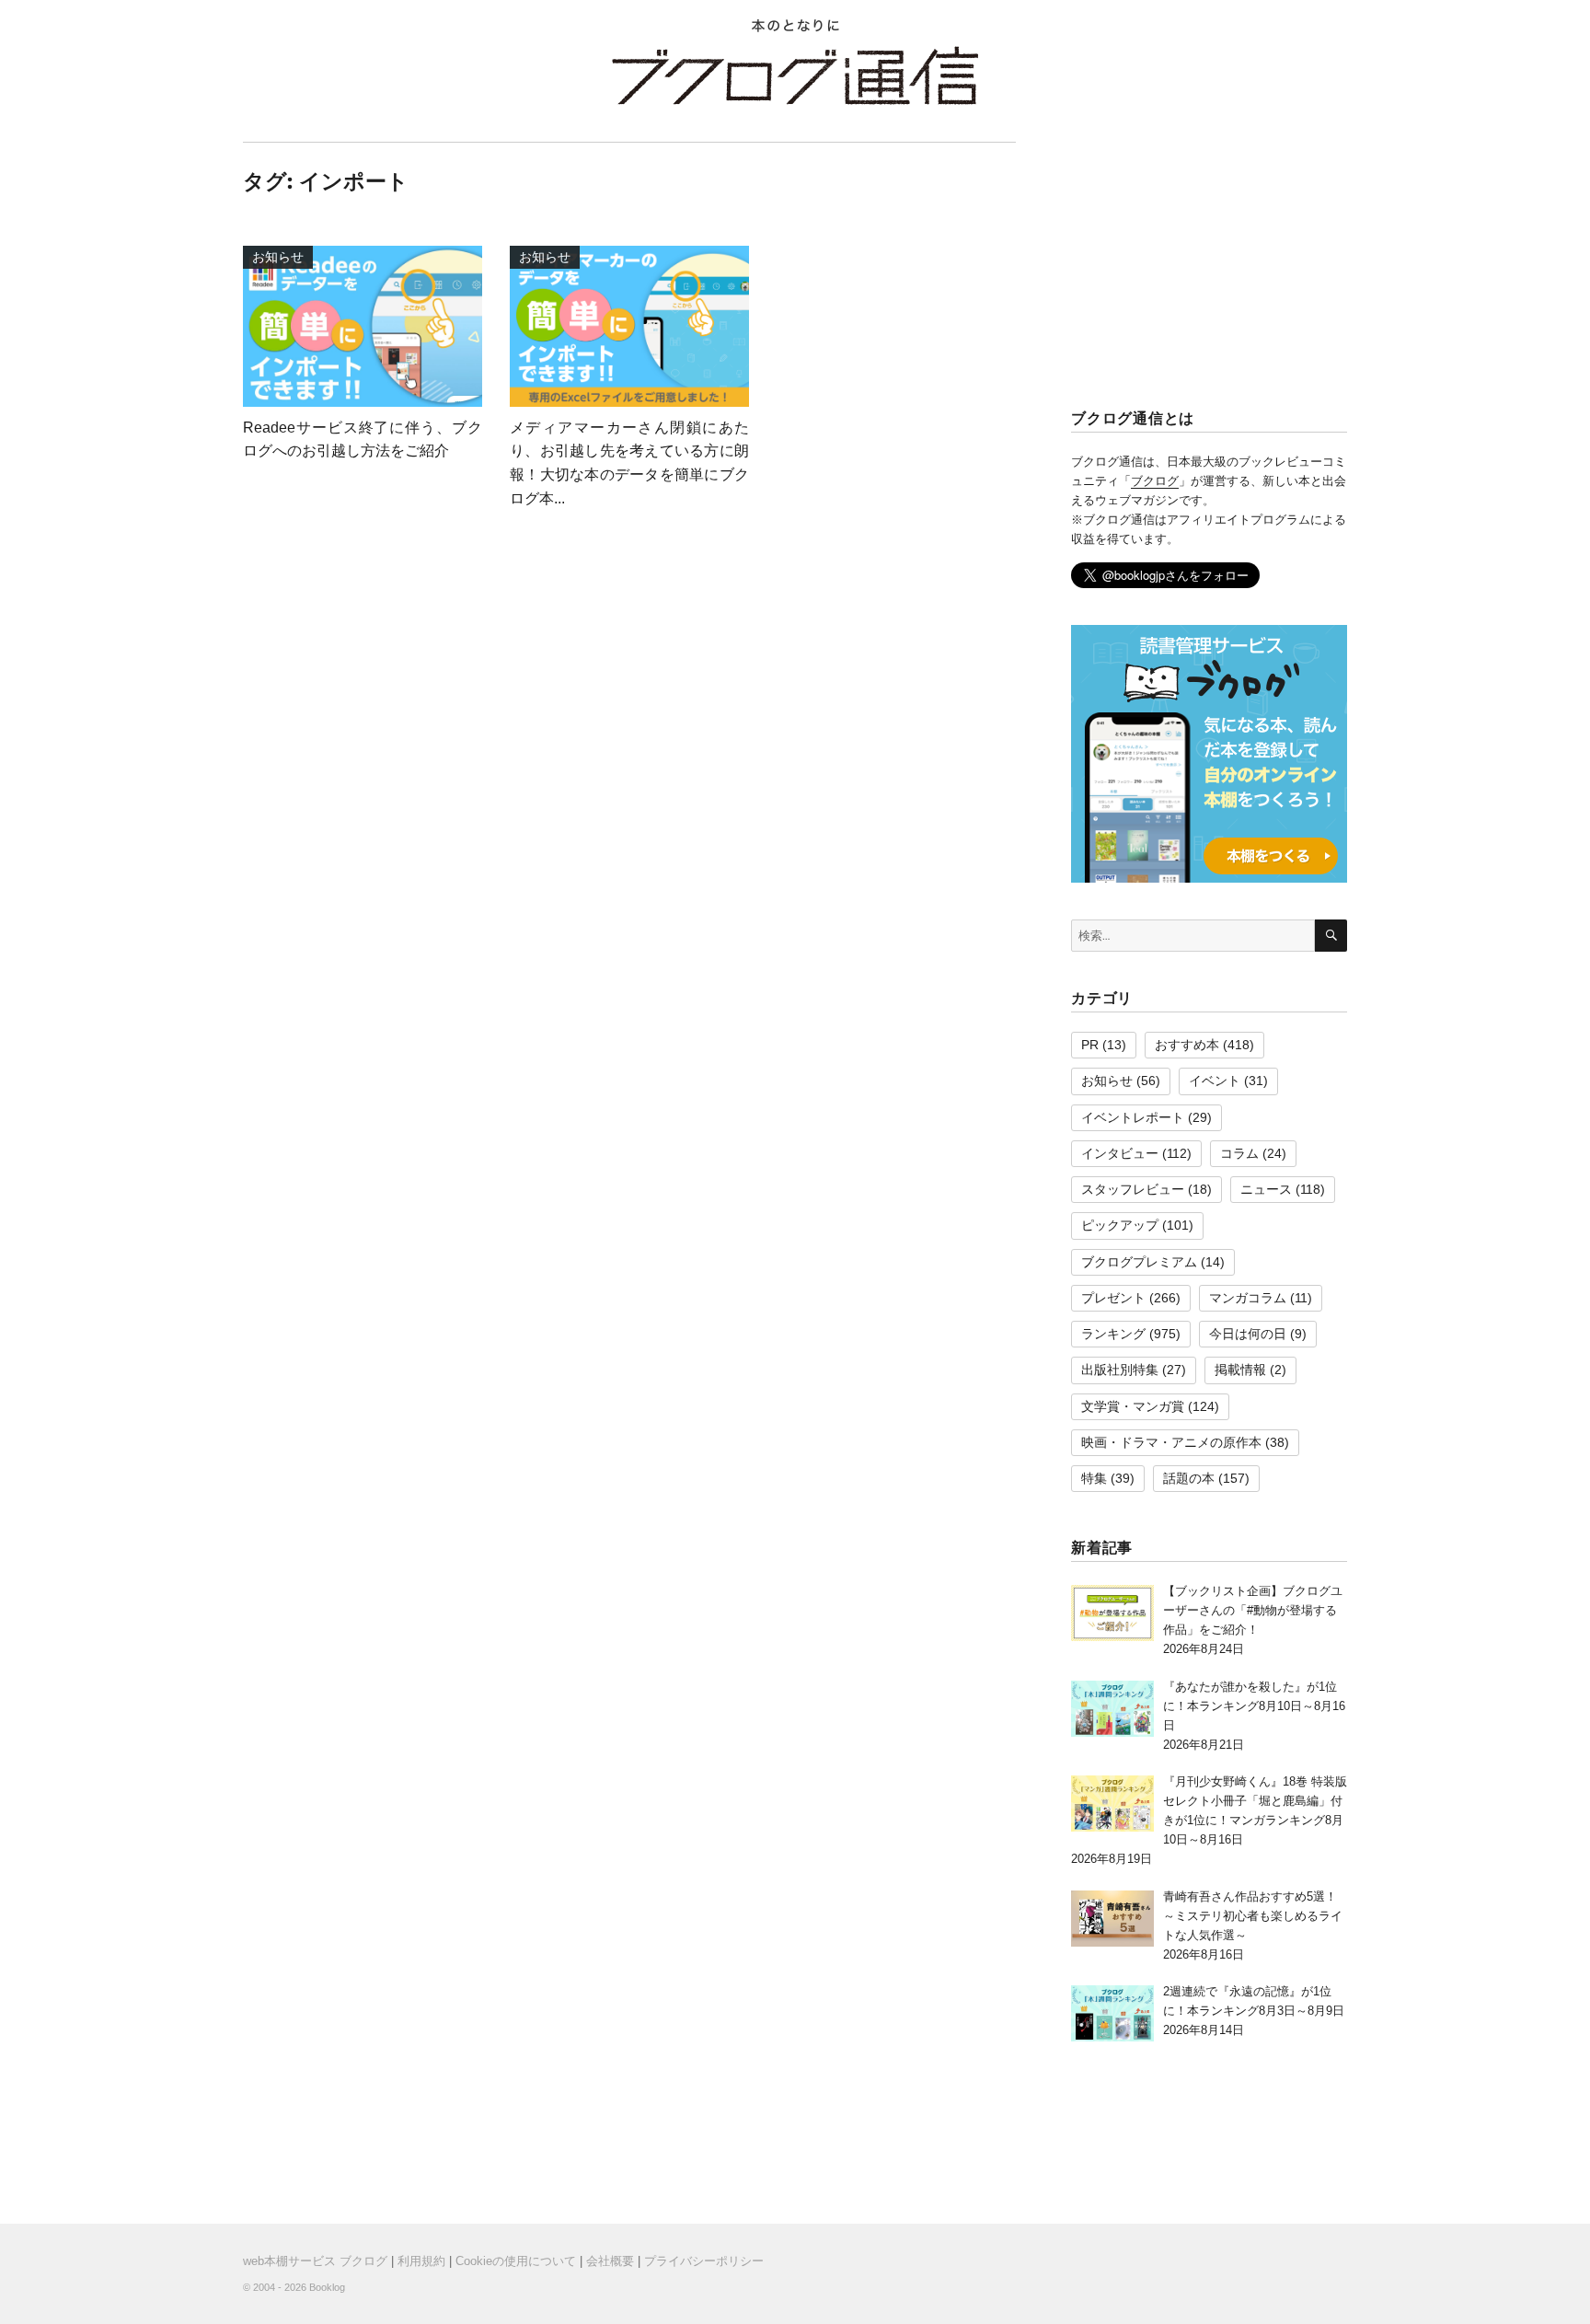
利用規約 (421, 2261)
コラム (1239, 1153)
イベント (1215, 1081)
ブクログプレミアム (1139, 1262)
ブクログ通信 (795, 75)
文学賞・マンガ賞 (1133, 1406)
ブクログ (1155, 481)
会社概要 (610, 2261)
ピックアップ (1120, 1225)
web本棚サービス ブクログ (315, 2261)
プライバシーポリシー (704, 2261)
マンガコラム (1248, 1298)
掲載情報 (1240, 1370)
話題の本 (1189, 1478)
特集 (1094, 1478)
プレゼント (1113, 1298)
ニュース (1266, 1189)
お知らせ (1107, 1081)
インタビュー (1120, 1153)
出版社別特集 (1120, 1370)
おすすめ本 (1187, 1045)
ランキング (1113, 1334)
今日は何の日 (1248, 1334)
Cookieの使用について (516, 2261)
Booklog (327, 2287)
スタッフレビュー (1133, 1189)
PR (1090, 1045)
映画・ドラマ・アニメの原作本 (1171, 1442)
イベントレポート (1133, 1117)
